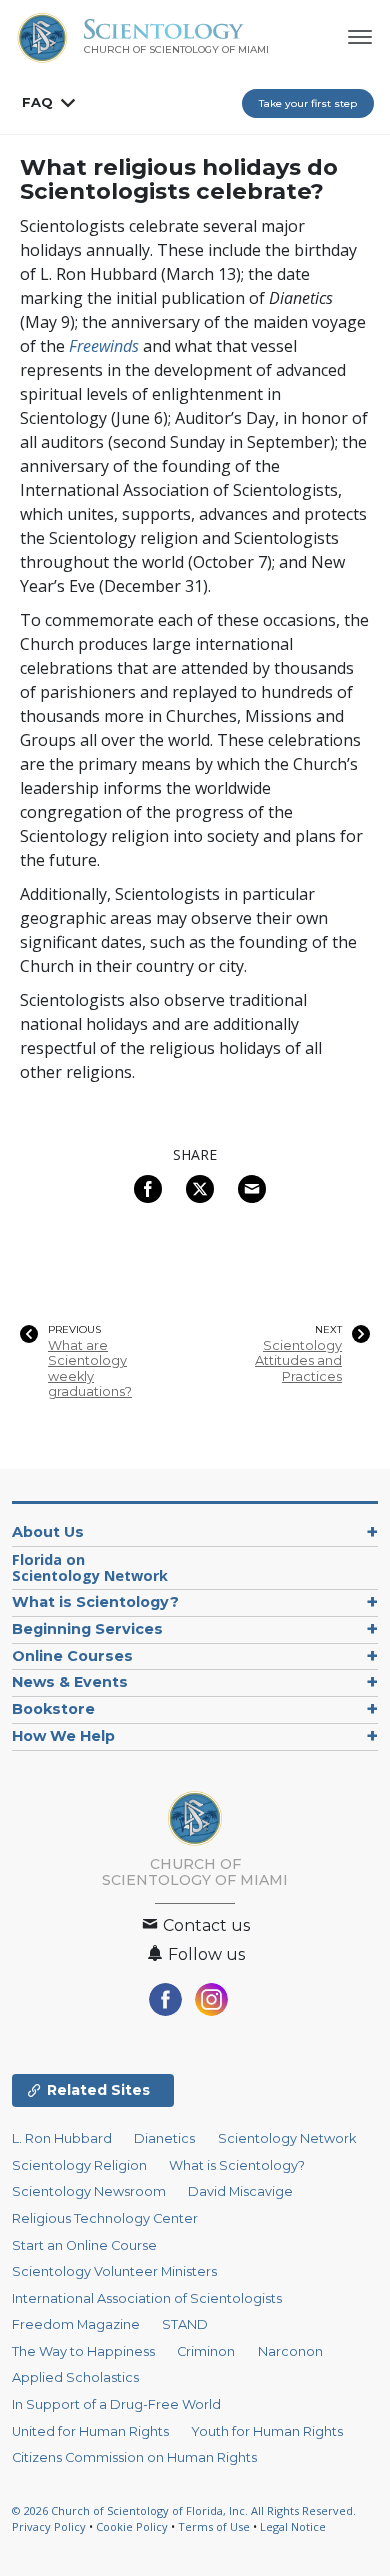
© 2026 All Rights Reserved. (184, 2510)
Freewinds (104, 346)
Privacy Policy (49, 2526)
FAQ (37, 102)
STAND (185, 2324)
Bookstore (53, 1709)
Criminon (206, 2351)
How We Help (63, 1736)
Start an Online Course (84, 2245)
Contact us (204, 1925)
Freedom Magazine (76, 2324)
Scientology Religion (79, 2165)
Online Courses (72, 1656)
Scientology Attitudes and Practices (298, 1361)
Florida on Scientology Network (90, 1567)
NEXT (328, 1330)
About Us (48, 1532)
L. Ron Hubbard (62, 2138)
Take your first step (308, 103)
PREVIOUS (74, 1330)
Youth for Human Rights (267, 2431)
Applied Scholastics (75, 2377)
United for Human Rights (90, 2431)
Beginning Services (87, 1629)
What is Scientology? (95, 1602)
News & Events (70, 1682)
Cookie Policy (132, 2526)
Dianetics (164, 2138)
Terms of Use (214, 2526)
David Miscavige (240, 2191)
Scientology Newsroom (89, 2191)
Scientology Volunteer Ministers (114, 2271)
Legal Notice (293, 2526)
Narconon (290, 2351)
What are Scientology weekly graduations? (90, 1368)
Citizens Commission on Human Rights (134, 2457)
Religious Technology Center (105, 2218)
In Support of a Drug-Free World (116, 2404)
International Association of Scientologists (147, 2298)
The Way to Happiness (83, 2351)
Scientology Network (287, 2138)
